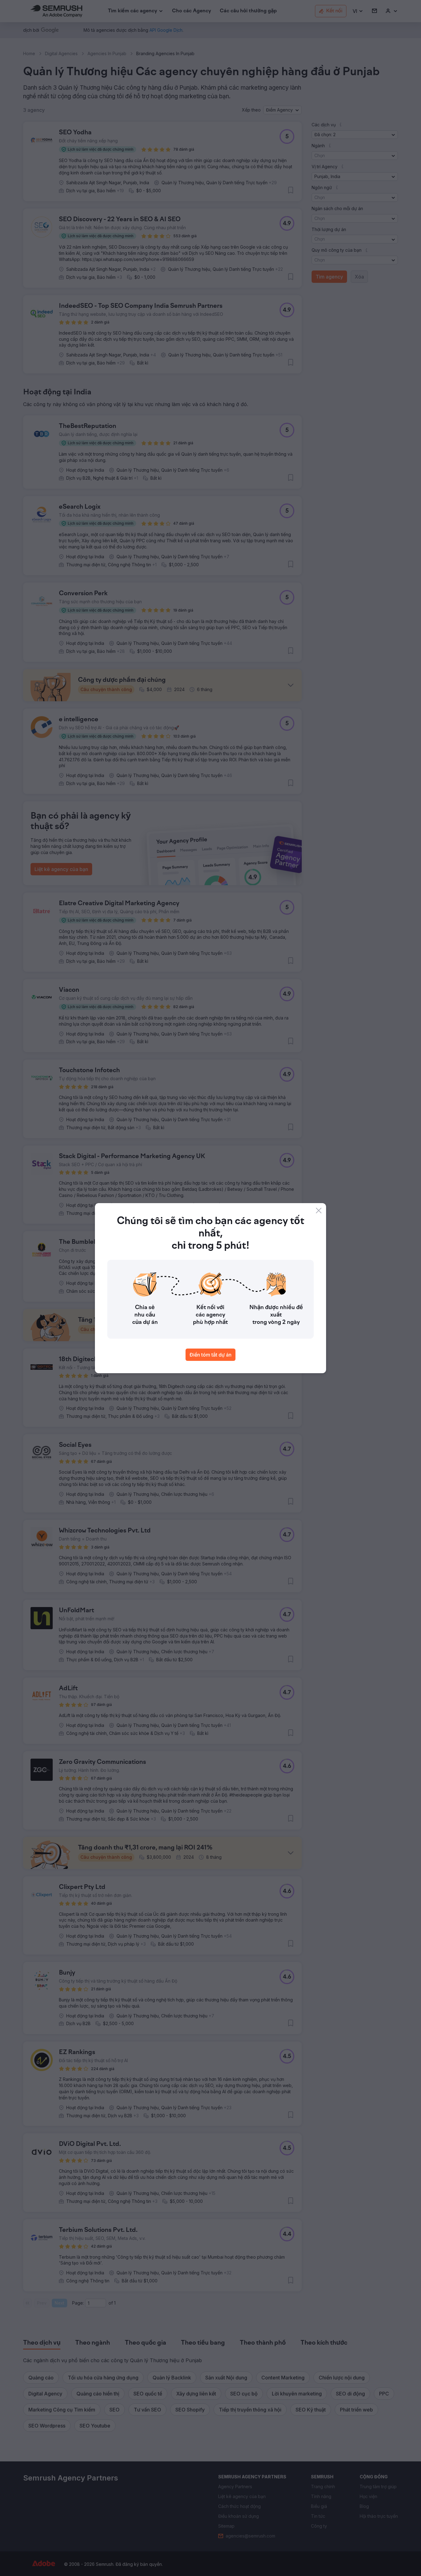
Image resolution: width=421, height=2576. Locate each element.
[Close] (319, 1211)
